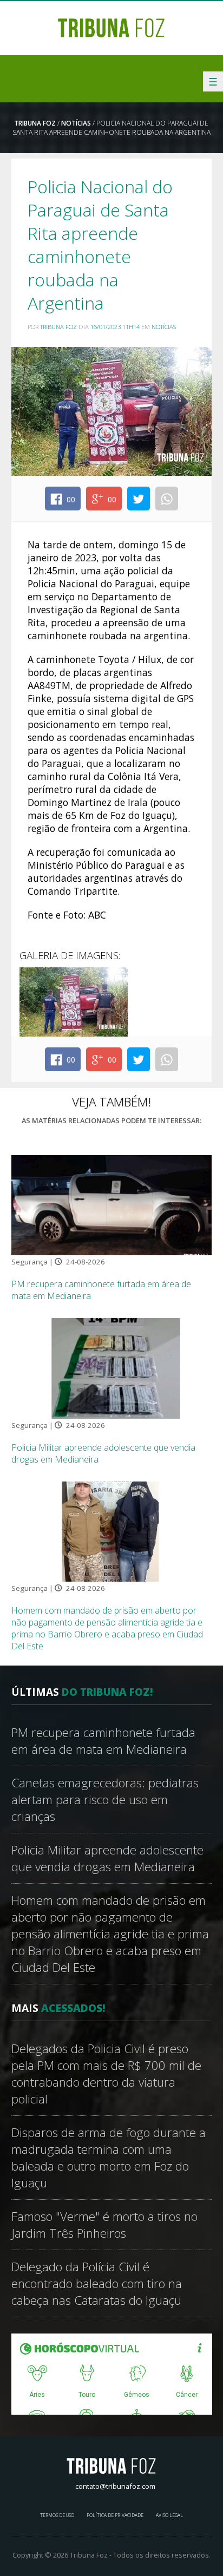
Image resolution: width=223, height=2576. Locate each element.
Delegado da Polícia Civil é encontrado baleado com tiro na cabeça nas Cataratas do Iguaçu (97, 2283)
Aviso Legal (169, 2515)
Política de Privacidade (115, 2515)
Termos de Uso (57, 2515)
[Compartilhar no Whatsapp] (167, 499)
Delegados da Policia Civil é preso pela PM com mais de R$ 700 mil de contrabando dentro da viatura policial (106, 2074)
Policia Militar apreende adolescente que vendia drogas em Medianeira (107, 1858)
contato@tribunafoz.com (115, 2486)
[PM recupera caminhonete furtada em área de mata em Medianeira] (112, 1204)
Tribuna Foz (35, 123)
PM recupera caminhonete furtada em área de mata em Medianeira (103, 1741)
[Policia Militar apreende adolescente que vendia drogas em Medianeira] (112, 1367)
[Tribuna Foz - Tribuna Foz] (111, 27)
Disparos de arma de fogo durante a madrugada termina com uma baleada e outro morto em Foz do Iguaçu (109, 2158)
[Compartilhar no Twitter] (139, 499)
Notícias (76, 123)
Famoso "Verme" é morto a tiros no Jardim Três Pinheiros (104, 2225)
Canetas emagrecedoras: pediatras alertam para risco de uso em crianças (105, 1800)
